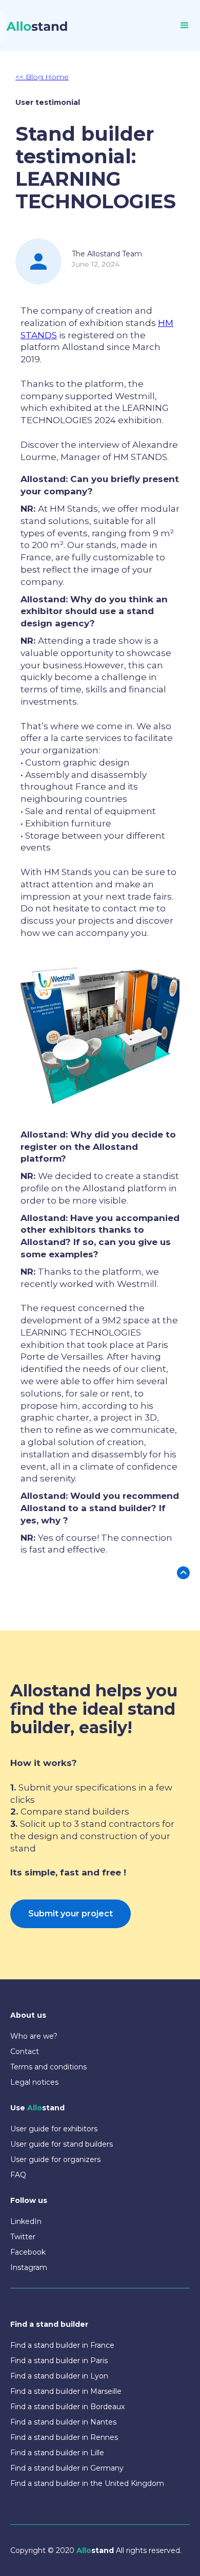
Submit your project (71, 1914)
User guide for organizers (55, 2159)
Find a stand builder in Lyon (59, 2376)
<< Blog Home (42, 77)
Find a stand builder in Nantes (63, 2422)
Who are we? (34, 2036)
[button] (185, 26)
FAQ (18, 2175)
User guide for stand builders (62, 2144)
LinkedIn (26, 2221)
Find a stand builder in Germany (67, 2468)
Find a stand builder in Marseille (66, 2391)
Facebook (28, 2252)
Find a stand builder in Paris (59, 2361)
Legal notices (34, 2082)
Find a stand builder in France (62, 2345)
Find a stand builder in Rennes (64, 2437)
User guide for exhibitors (54, 2129)
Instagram (29, 2267)
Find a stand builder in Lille (57, 2453)
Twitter (23, 2237)
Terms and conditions (48, 2067)
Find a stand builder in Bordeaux (67, 2407)
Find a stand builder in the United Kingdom (87, 2483)
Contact (25, 2051)
